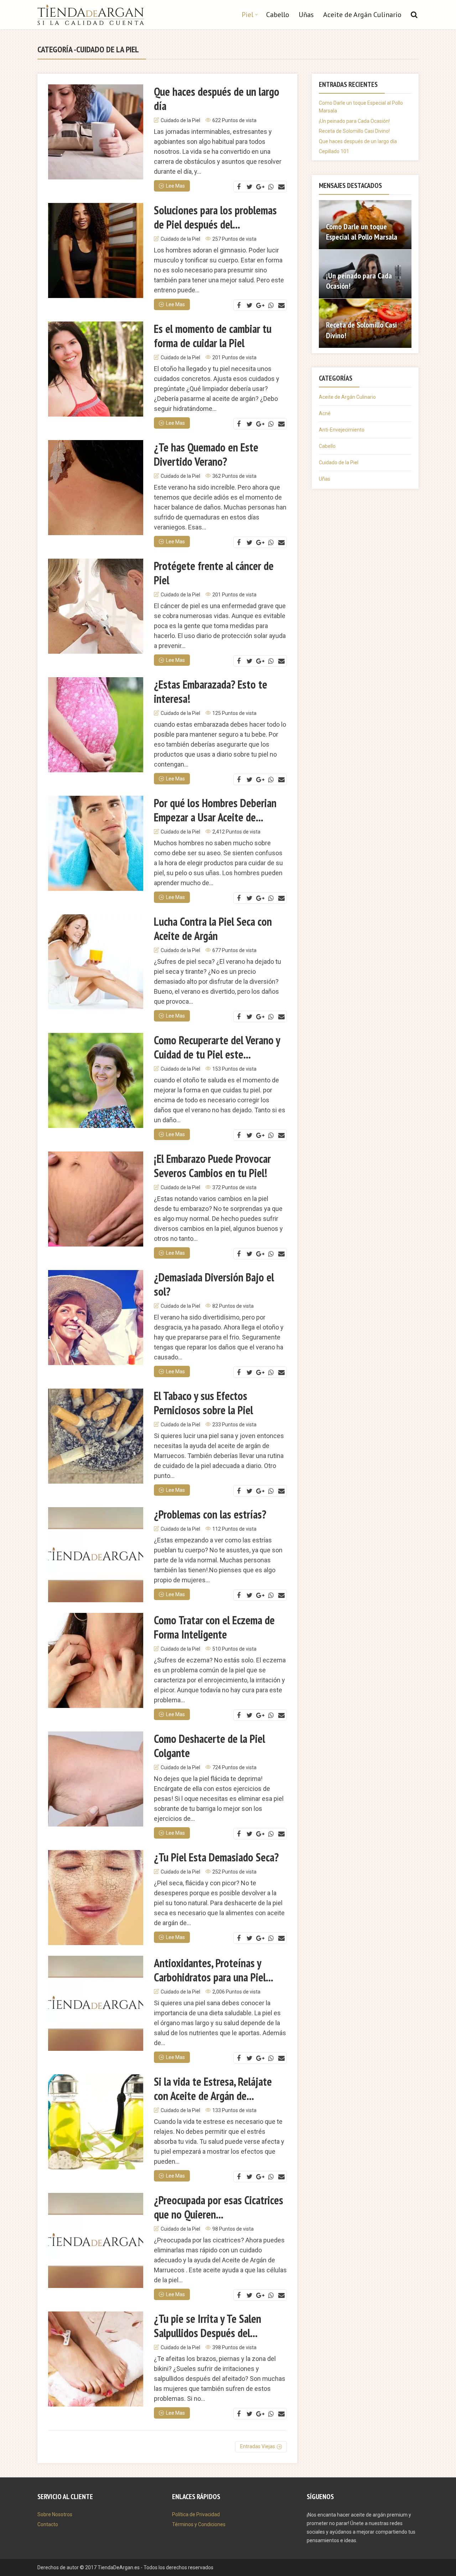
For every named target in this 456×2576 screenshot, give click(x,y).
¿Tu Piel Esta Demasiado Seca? (216, 1857)
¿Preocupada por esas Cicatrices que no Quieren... (219, 2207)
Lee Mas (175, 186)
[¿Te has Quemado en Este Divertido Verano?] (96, 488)
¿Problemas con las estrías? (210, 1514)
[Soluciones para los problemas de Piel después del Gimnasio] (96, 250)
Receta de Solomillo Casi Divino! (354, 131)
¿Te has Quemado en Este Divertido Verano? (206, 454)
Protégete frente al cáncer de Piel (214, 573)
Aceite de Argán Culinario (362, 15)
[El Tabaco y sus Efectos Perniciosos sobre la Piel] (96, 1436)
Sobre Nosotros (55, 2514)
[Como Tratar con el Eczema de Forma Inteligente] (96, 1660)
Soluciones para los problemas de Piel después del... (215, 217)
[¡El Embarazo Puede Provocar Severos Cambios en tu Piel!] (96, 1199)
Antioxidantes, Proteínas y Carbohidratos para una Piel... (214, 1970)
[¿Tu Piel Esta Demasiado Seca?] (96, 1898)
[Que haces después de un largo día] (96, 132)
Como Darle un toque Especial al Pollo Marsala (362, 232)
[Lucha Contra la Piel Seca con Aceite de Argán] (96, 962)
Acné (325, 413)
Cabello (278, 15)
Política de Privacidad (196, 2514)
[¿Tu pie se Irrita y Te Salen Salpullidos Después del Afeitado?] (96, 2359)
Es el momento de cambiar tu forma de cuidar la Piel (213, 336)
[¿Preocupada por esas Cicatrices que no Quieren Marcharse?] (96, 2240)
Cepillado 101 (334, 151)
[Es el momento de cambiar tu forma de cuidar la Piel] (96, 369)
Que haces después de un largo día (217, 99)
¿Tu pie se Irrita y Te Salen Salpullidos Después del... (208, 2326)
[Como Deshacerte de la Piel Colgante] (96, 1779)
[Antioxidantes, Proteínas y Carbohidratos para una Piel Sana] (96, 2003)
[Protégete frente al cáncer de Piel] (96, 606)
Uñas (306, 15)
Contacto (48, 2524)
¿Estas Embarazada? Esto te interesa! (211, 691)
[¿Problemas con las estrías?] (96, 1555)
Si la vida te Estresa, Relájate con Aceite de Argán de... (213, 2089)
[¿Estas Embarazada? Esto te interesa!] (96, 725)
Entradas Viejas (258, 2446)
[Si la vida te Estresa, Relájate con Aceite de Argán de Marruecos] (96, 2122)
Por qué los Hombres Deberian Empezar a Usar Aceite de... (215, 810)
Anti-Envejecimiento (342, 430)
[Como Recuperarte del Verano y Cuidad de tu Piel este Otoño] (96, 1080)
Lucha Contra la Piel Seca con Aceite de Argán (213, 929)
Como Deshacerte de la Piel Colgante (209, 1746)
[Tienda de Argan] (91, 13)
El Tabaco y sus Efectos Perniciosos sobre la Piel (203, 1403)
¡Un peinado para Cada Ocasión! (354, 121)
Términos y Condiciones (199, 2524)
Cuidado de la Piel (180, 120)
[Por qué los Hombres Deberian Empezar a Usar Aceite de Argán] (96, 843)
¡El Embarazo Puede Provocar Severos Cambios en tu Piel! (212, 1166)
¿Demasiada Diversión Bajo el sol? (214, 1284)
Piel (247, 15)
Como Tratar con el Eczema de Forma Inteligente (214, 1627)
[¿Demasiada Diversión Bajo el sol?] (96, 1318)
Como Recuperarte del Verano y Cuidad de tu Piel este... (217, 1047)
